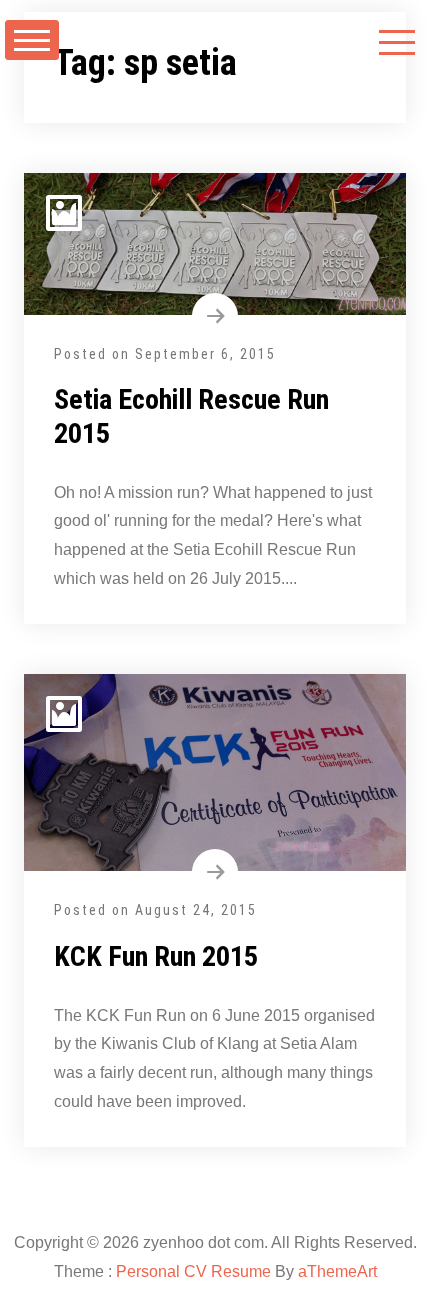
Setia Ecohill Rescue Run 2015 (191, 416)
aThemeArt (337, 1271)
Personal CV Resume (193, 1271)
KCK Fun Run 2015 (156, 956)
